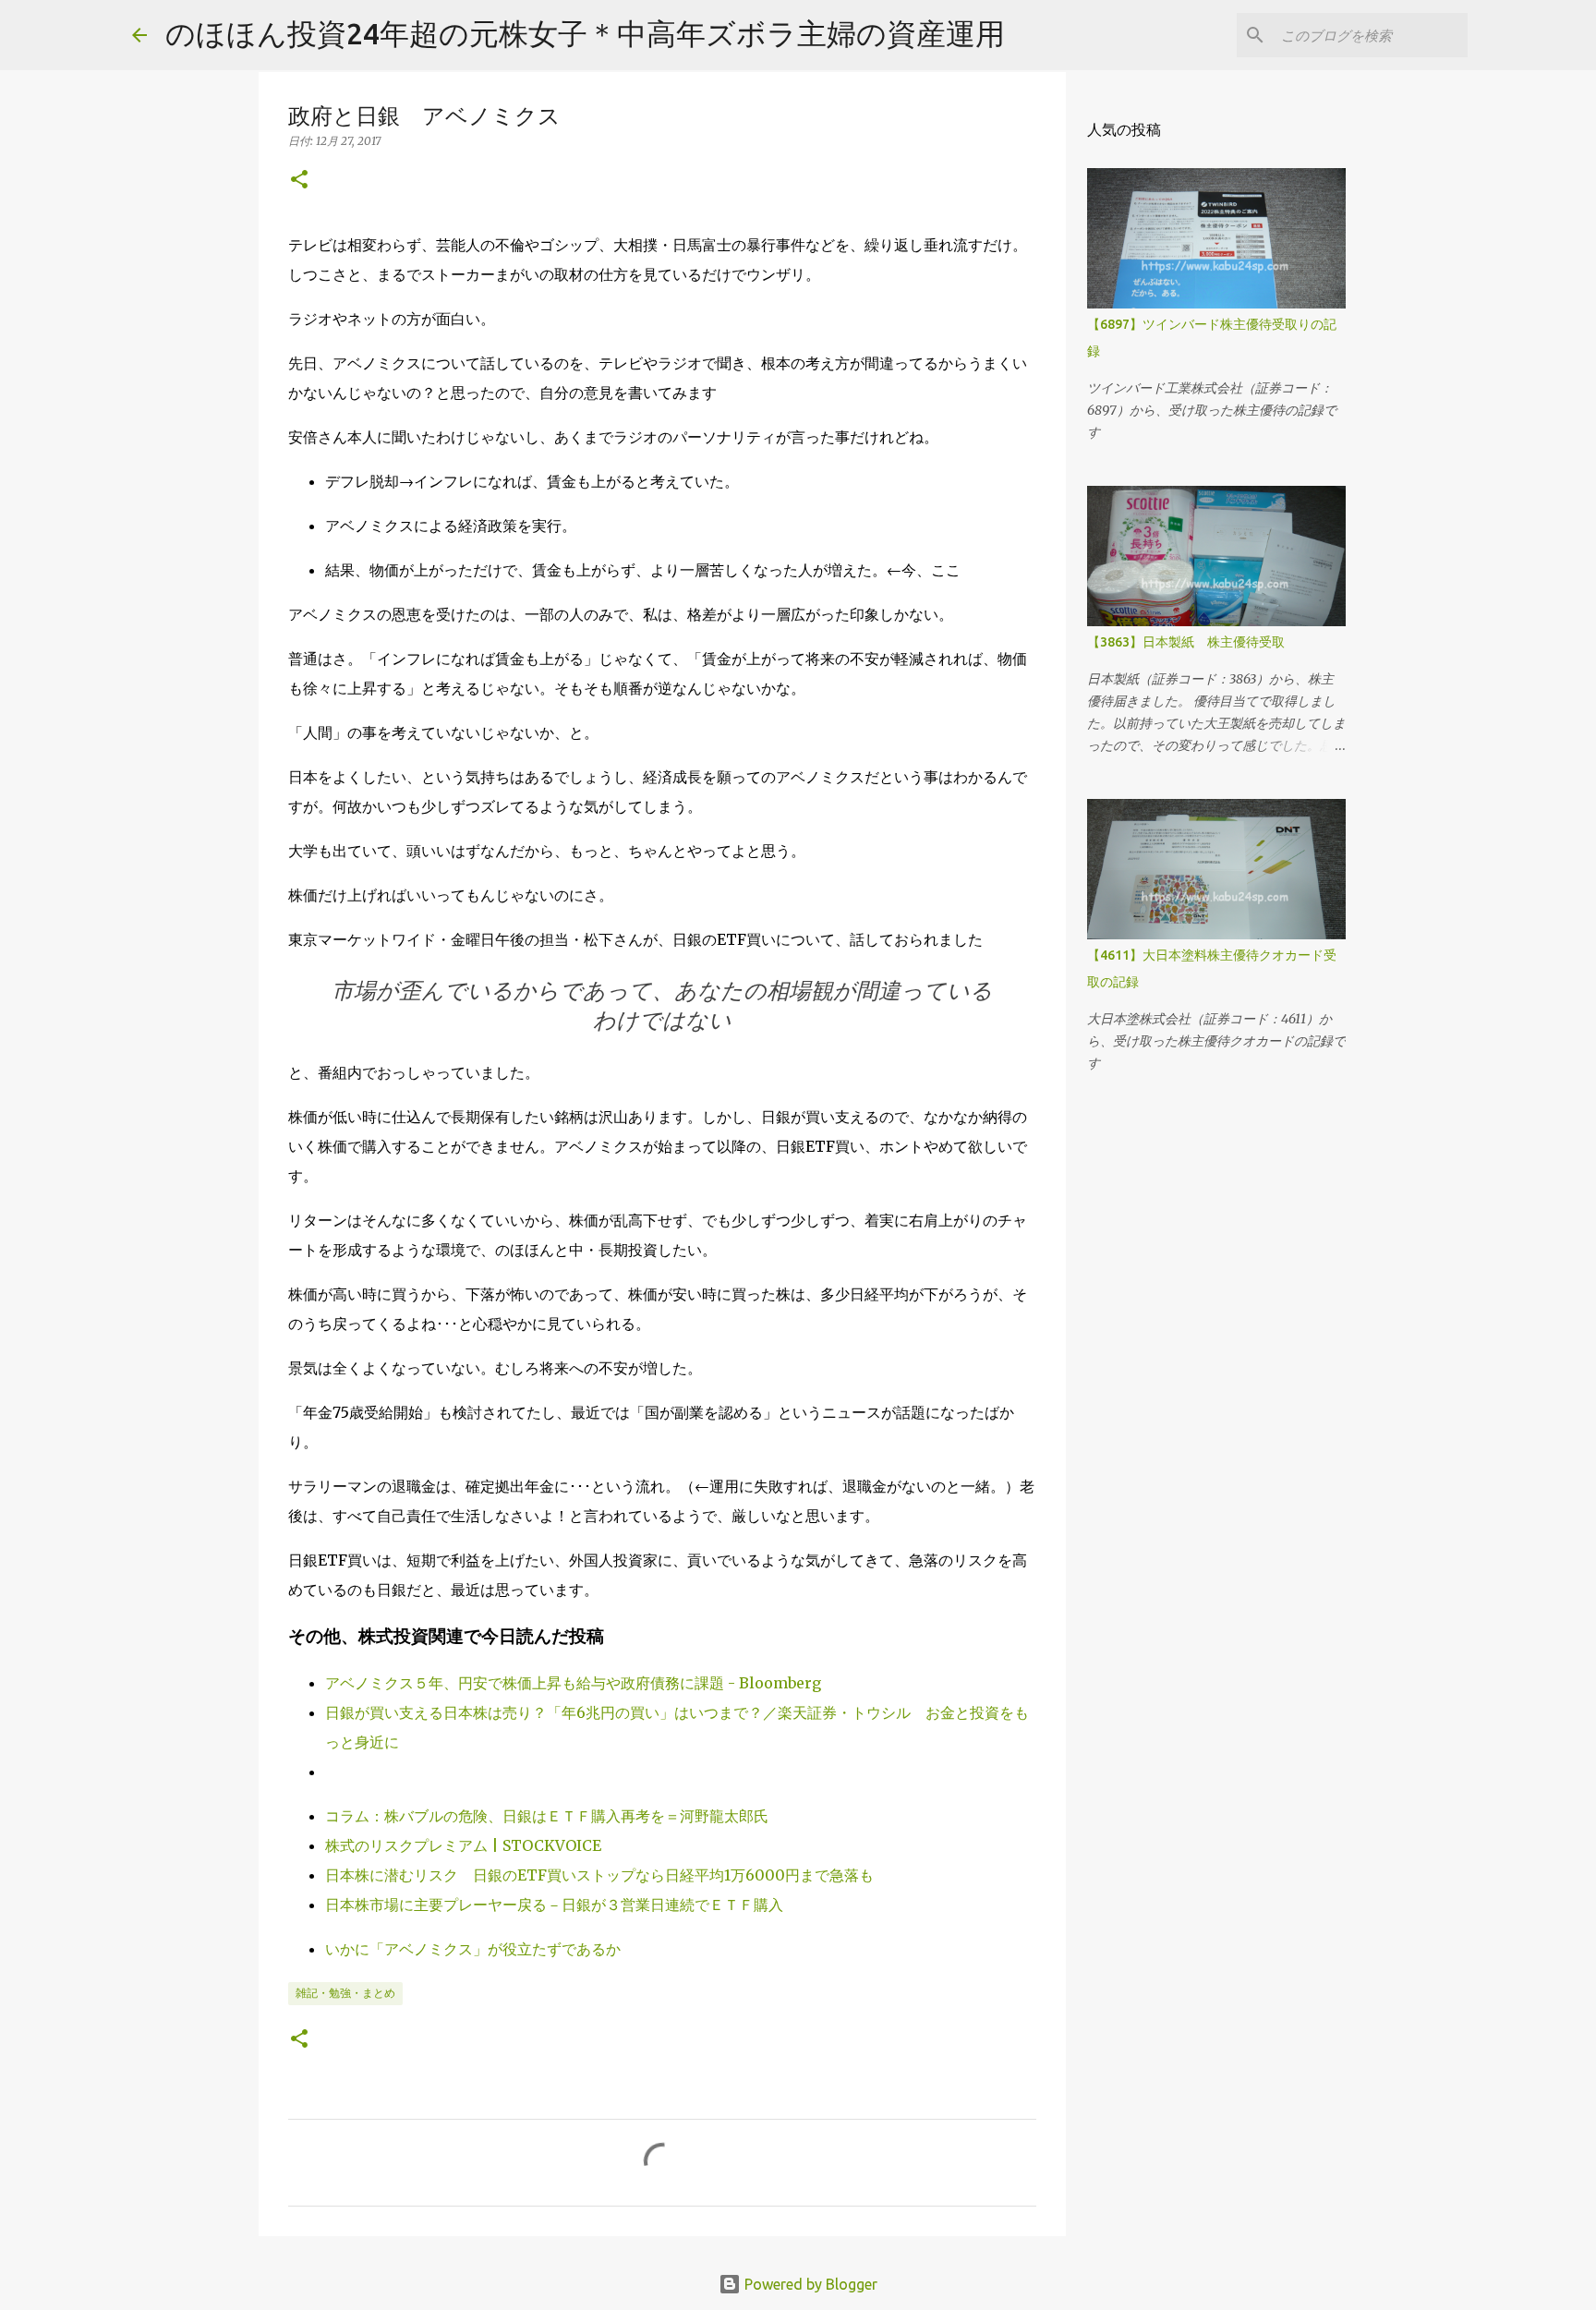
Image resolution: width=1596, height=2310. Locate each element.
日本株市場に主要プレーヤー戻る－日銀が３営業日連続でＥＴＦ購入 (554, 1905)
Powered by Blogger (809, 2284)
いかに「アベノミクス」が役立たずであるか (473, 1949)
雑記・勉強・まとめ (345, 1993)
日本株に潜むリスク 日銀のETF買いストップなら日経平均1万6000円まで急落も (599, 1875)
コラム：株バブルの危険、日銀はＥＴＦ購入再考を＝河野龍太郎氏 (547, 1816)
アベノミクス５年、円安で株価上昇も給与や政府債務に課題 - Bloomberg (573, 1683)
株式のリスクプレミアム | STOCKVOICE (463, 1845)
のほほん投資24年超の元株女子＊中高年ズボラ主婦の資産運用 (585, 33)
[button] (299, 181)
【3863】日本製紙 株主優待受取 (1186, 642)
